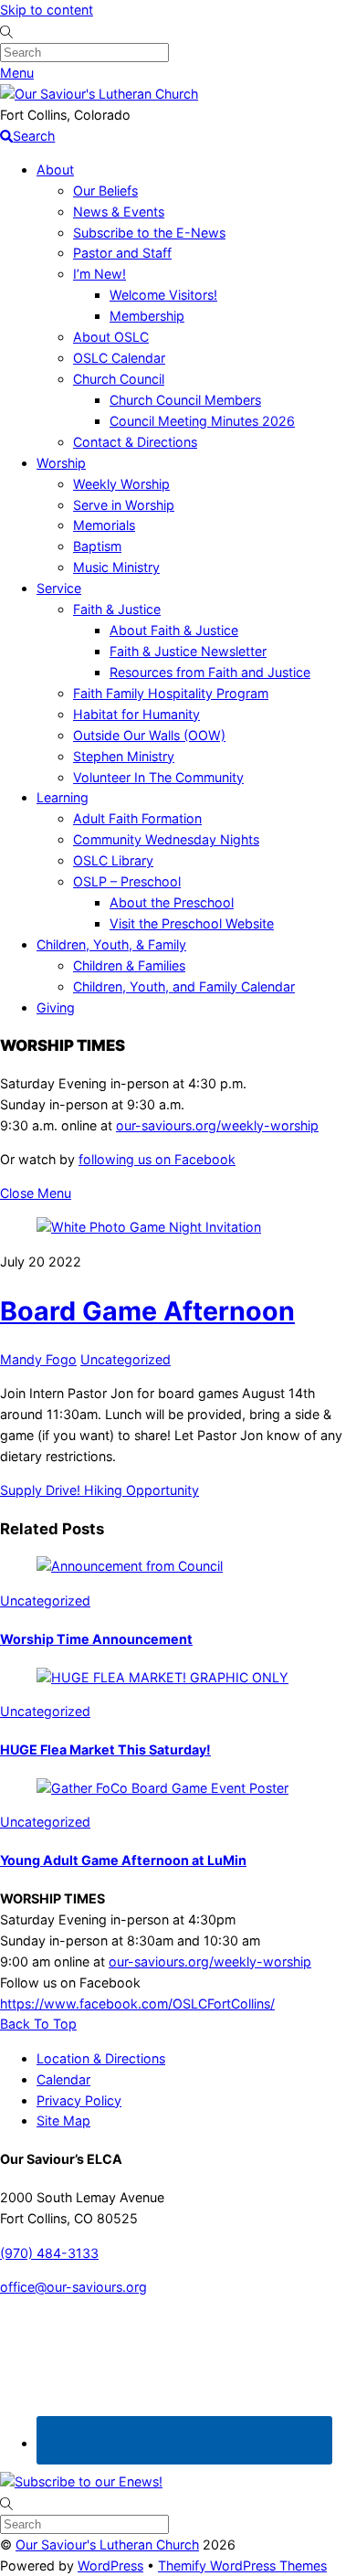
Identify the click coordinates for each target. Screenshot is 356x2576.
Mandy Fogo (38, 1359)
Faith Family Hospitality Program (171, 693)
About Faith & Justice (174, 630)
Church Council (119, 379)
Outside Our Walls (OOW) (149, 735)
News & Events (119, 212)
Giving (56, 1007)
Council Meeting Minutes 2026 (202, 421)
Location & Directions (101, 2058)
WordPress (110, 2565)
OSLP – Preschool (127, 881)
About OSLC (111, 337)
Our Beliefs (105, 191)
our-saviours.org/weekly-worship (217, 1125)
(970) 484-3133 (49, 2253)
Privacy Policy (79, 2100)
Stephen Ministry (124, 756)
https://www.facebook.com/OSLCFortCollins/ (137, 2004)
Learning (63, 797)
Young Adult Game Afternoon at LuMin (123, 1860)
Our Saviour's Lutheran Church (107, 2544)
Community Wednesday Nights (166, 839)
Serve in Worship (124, 505)
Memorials (104, 525)
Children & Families (129, 965)
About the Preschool (172, 902)
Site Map (63, 2120)
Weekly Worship (121, 484)
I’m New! (99, 274)
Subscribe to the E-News (149, 233)
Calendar (63, 2079)
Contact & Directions (135, 442)
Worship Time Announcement (96, 1639)
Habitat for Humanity (136, 714)
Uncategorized (126, 1359)
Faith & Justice (117, 609)
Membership (147, 316)
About (55, 170)
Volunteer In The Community (158, 777)
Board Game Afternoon (147, 1311)
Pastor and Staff (122, 253)
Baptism (97, 546)
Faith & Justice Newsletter (188, 651)
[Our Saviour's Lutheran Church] (99, 94)
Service (59, 588)
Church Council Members (185, 400)
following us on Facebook (157, 1159)
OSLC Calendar (119, 358)
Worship (61, 463)
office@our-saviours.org (73, 2287)
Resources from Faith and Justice (210, 672)
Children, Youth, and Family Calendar (184, 986)
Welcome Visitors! (163, 295)
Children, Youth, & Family (111, 944)
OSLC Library (113, 860)
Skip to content (47, 10)
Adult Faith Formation (137, 818)
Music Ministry (116, 567)
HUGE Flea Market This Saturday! (105, 1749)
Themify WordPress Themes (242, 2565)
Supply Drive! (40, 1490)
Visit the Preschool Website (192, 923)
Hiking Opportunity (140, 1490)
